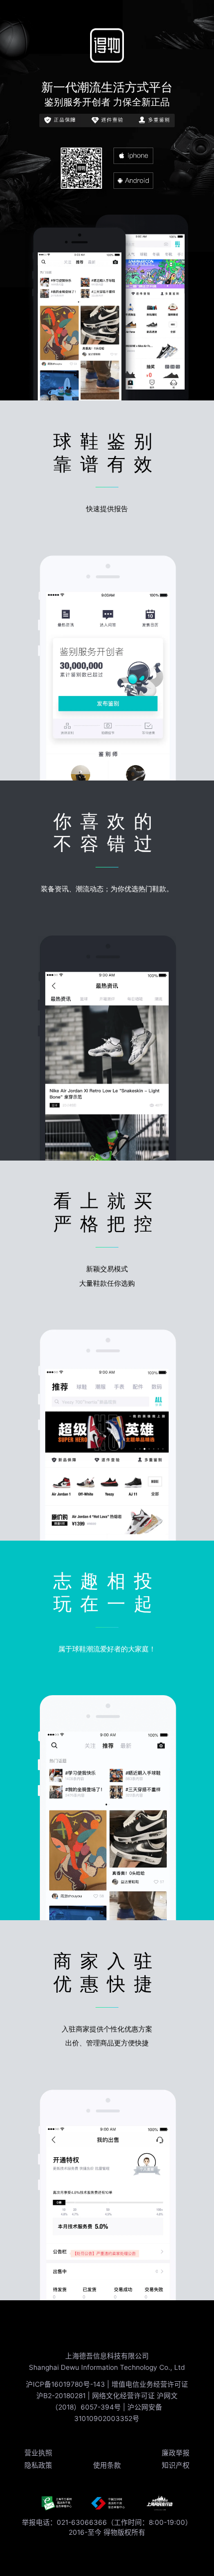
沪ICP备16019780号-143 (66, 2384)
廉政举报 (176, 2453)
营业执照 (38, 2453)
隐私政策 (38, 2465)
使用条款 (107, 2465)
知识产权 (176, 2465)
